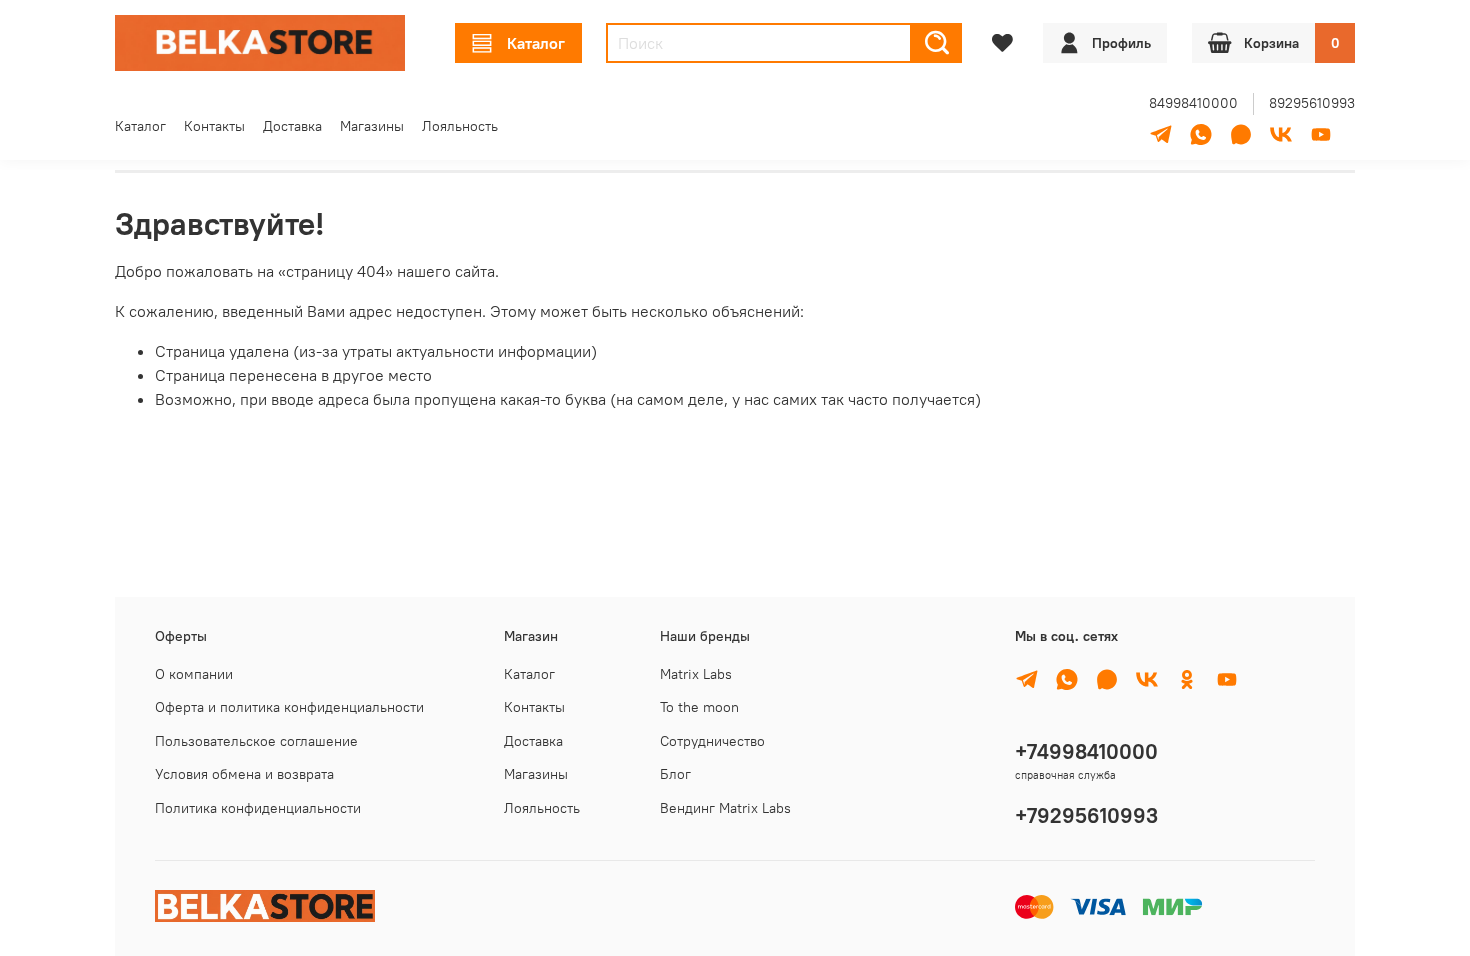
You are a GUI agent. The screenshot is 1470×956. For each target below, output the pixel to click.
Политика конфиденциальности (258, 808)
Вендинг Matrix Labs (725, 808)
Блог (675, 774)
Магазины (372, 126)
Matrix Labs (696, 674)
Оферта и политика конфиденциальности (289, 707)
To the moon (699, 707)
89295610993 (1312, 103)
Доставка (292, 126)
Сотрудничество (712, 741)
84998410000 (1193, 103)
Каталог (536, 43)
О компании (194, 674)
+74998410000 (1086, 751)
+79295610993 (1086, 815)
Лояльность (460, 126)
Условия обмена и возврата (244, 774)
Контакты (214, 126)
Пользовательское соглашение (256, 741)
